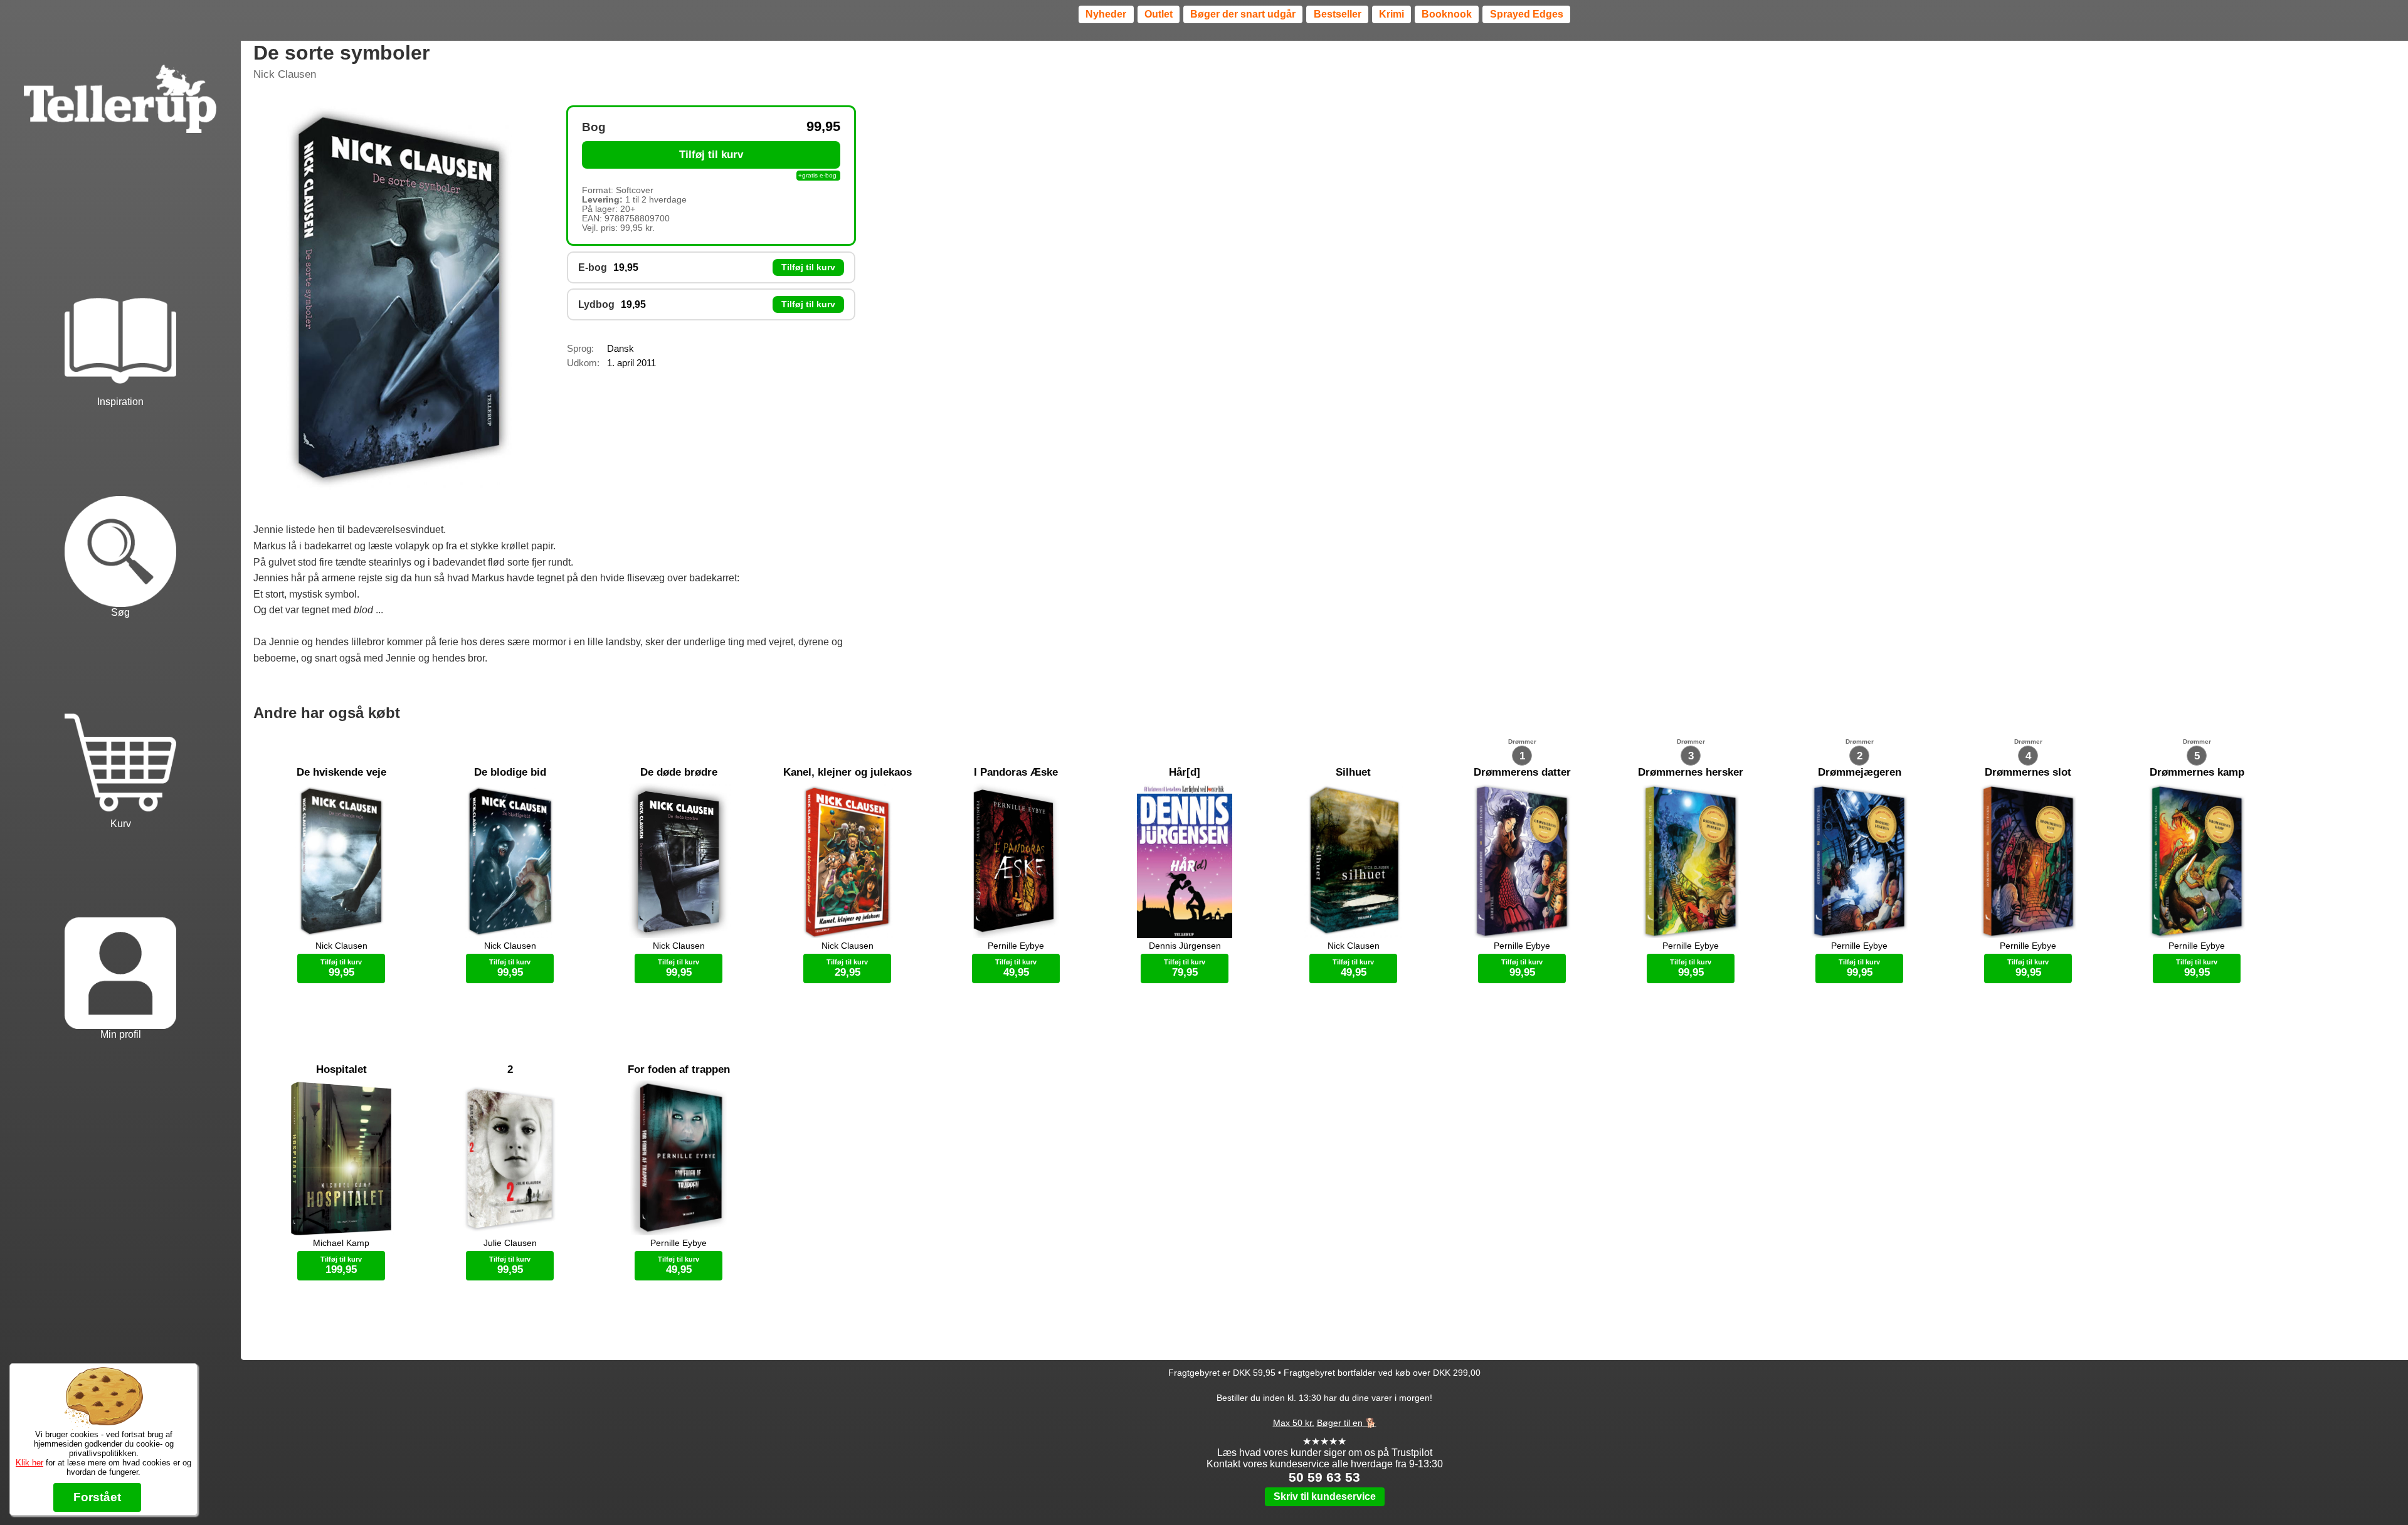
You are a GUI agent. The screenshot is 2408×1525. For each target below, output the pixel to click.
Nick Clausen (285, 74)
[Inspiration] (120, 303)
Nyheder (1106, 14)
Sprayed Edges (1527, 14)
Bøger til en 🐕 (1347, 1423)
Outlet (1159, 14)
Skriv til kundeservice (1325, 1496)
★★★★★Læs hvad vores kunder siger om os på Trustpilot (1325, 1447)
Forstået (97, 1497)
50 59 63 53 (1324, 1477)
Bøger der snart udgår (1243, 14)
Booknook (1447, 14)
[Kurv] (120, 725)
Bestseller (1338, 14)
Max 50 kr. (1294, 1423)
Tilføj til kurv (711, 155)
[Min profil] (120, 936)
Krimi (1391, 14)
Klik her (29, 1463)
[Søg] (120, 514)
